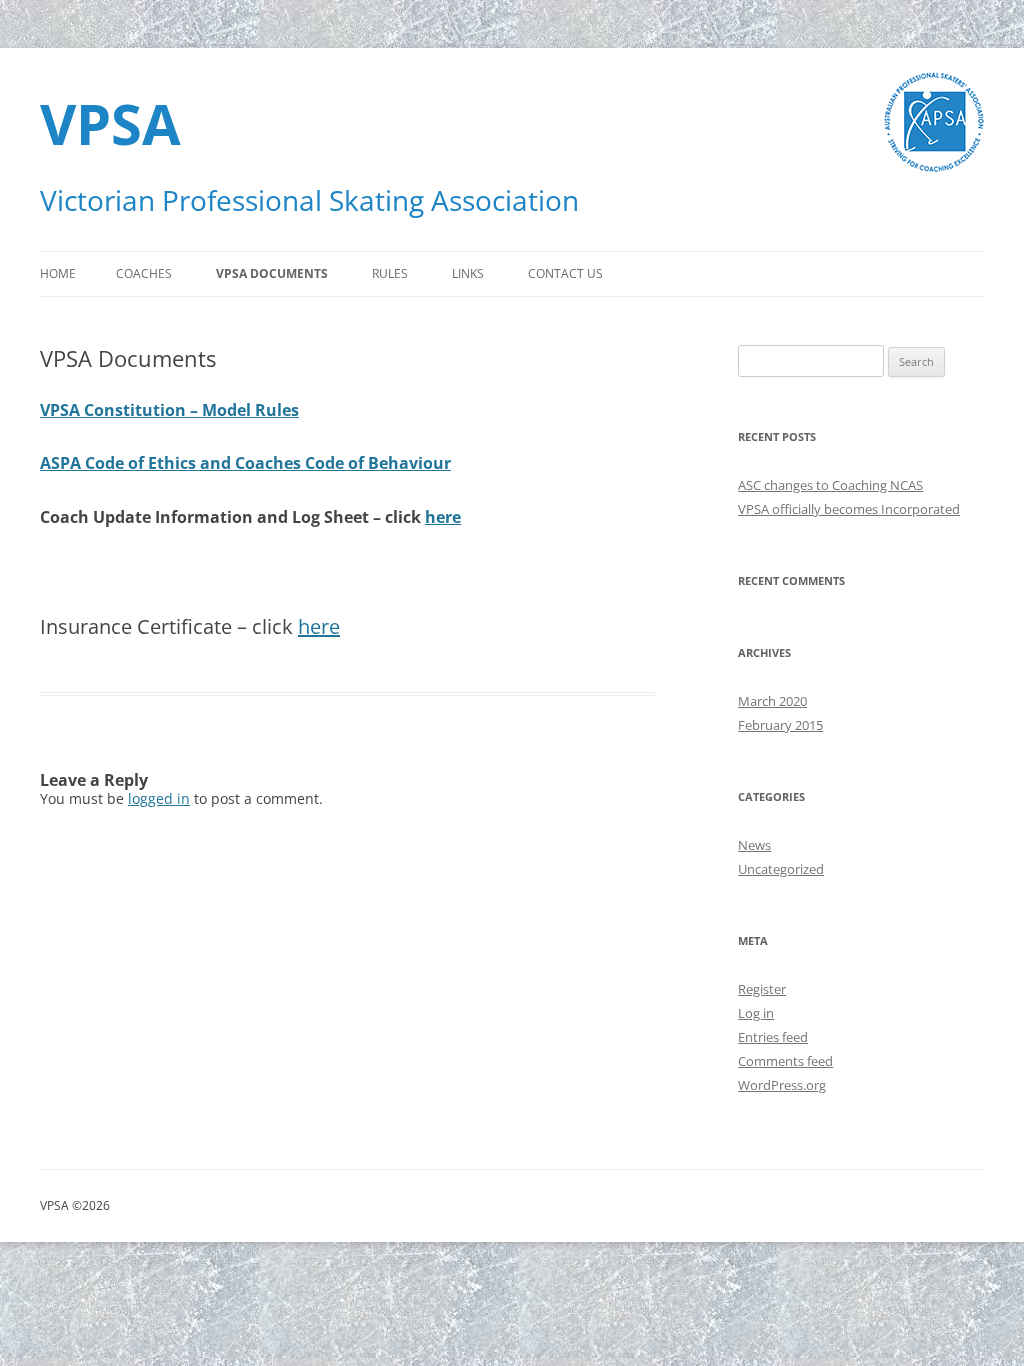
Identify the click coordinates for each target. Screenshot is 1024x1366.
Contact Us (565, 273)
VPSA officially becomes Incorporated (849, 509)
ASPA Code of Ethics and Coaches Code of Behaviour (245, 463)
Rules (390, 273)
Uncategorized (781, 869)
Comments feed (785, 1061)
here (443, 517)
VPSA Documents (272, 273)
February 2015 (780, 725)
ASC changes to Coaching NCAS (830, 485)
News (754, 845)
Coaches (144, 273)
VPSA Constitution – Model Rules (169, 410)
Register (762, 989)
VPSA (110, 123)
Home (58, 273)
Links (468, 273)
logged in (159, 798)
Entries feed (773, 1037)
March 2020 (772, 701)
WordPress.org (782, 1085)
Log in (756, 1013)
